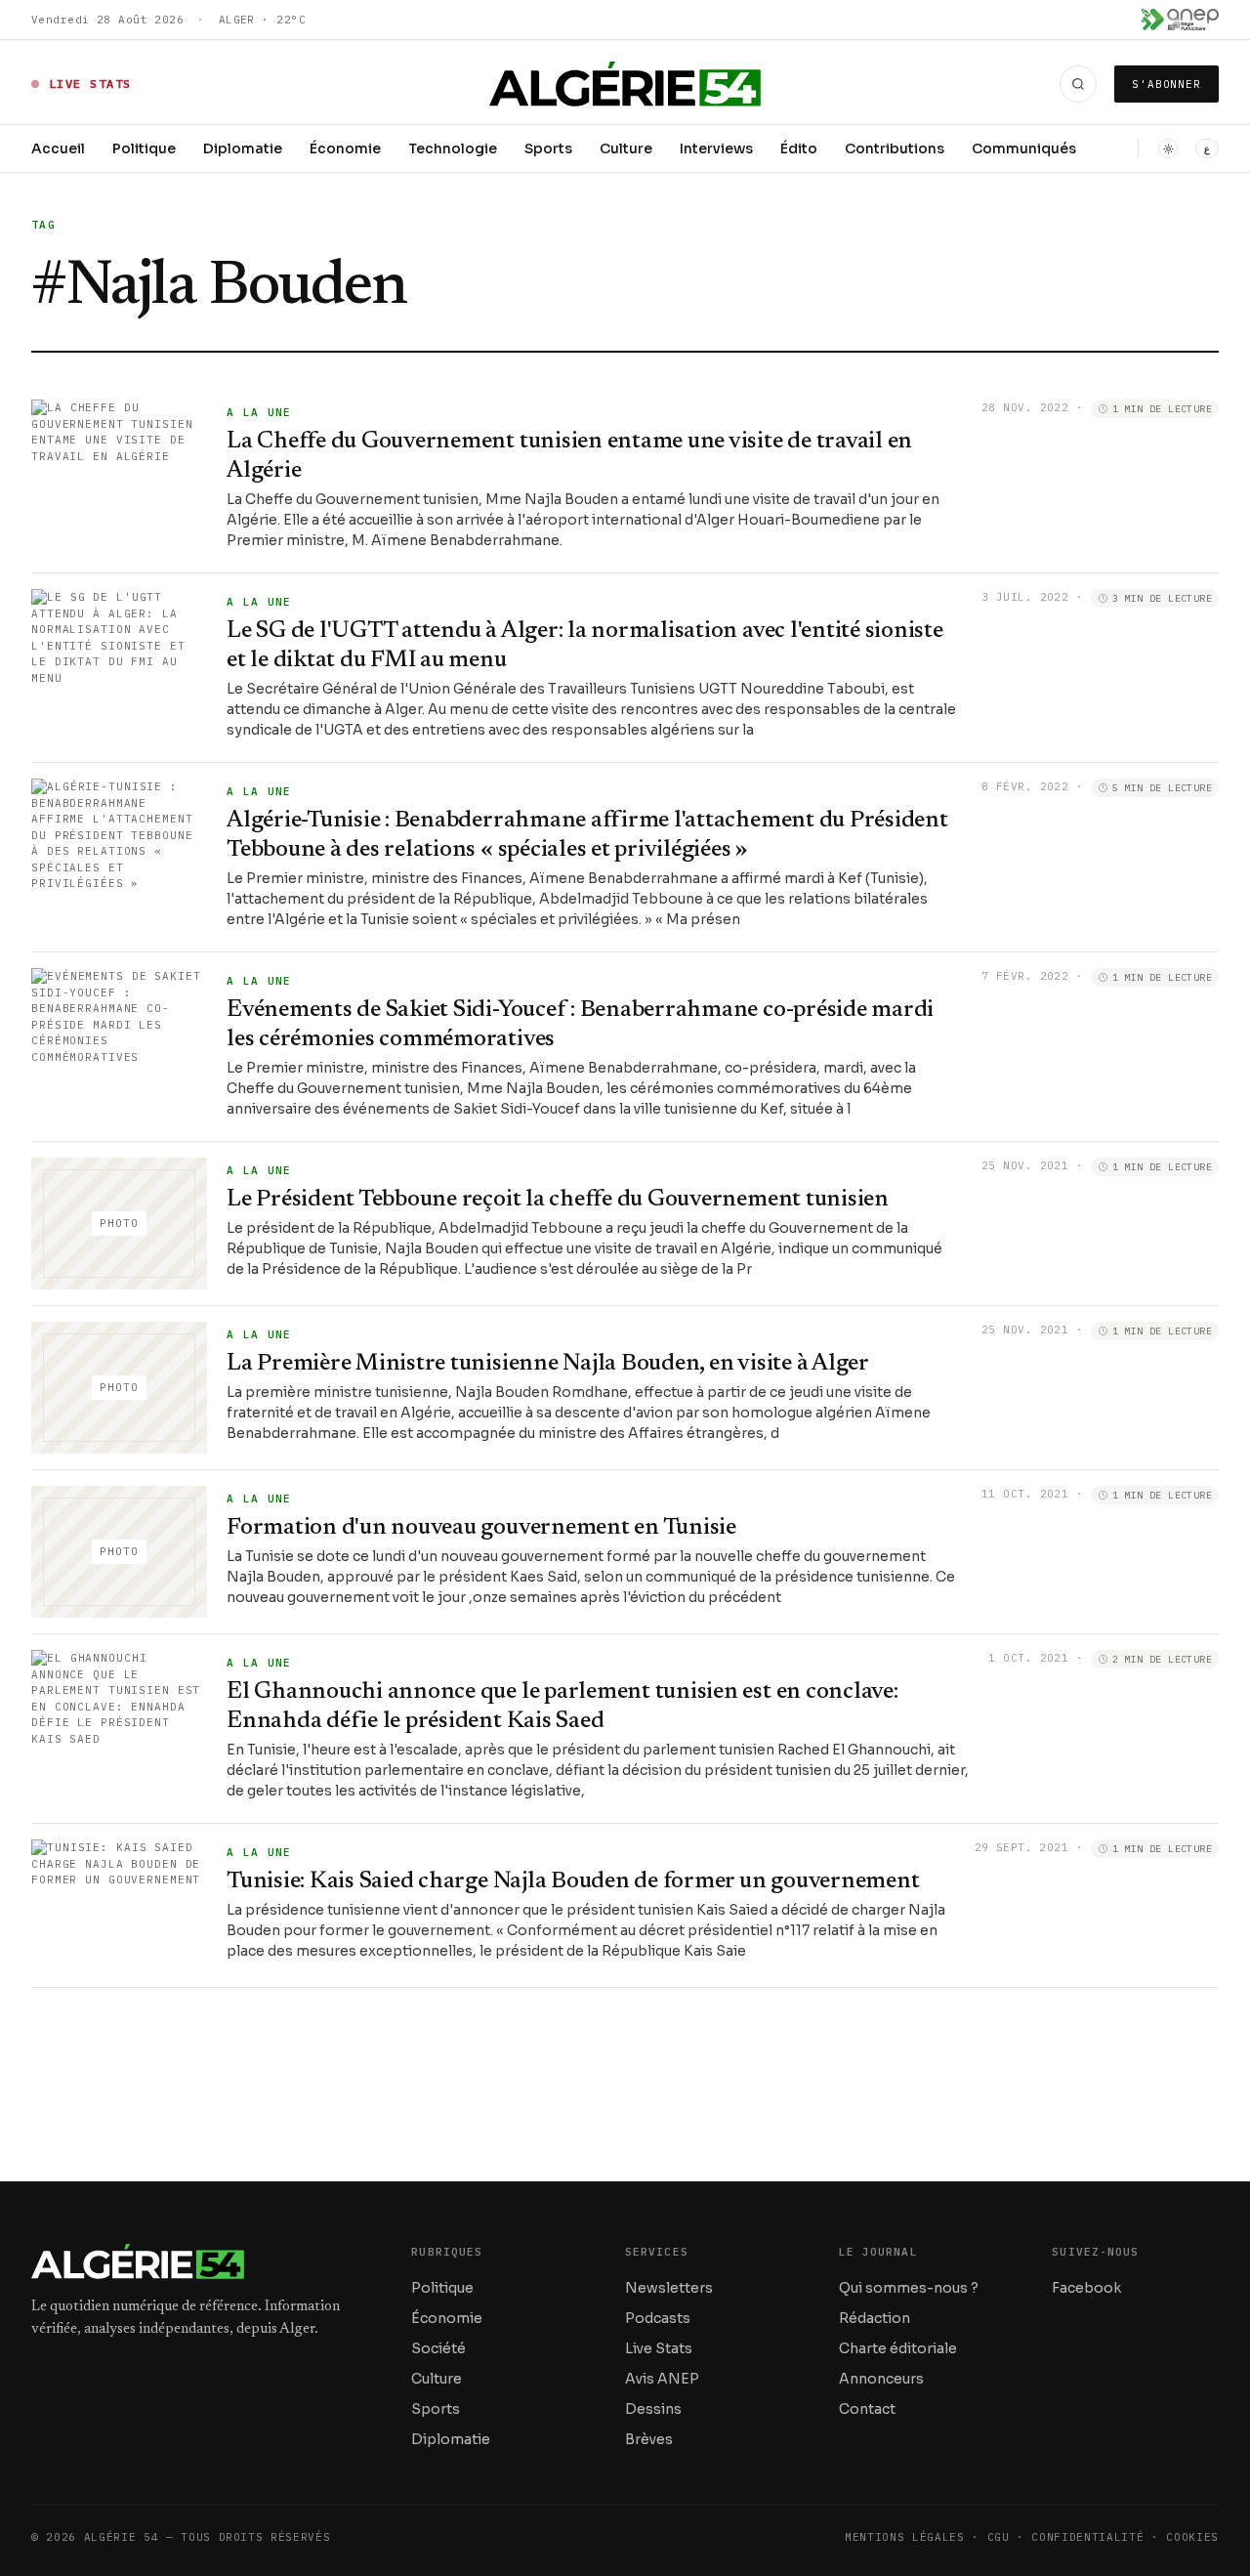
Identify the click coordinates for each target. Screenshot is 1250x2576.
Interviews (716, 148)
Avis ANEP (662, 2379)
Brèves (649, 2439)
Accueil (58, 148)
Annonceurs (881, 2379)
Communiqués (1024, 148)
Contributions (895, 148)
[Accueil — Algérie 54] (625, 84)
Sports (548, 148)
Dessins (653, 2409)
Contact (867, 2409)
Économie (345, 148)
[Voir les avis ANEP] (1180, 20)
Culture (626, 148)
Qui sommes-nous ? (909, 2288)
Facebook (1086, 2288)
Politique (144, 148)
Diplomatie (243, 148)
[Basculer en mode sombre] (1168, 148)
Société (438, 2348)
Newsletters (669, 2288)
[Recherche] (1078, 84)
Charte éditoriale (898, 2348)
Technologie (453, 148)
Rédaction (875, 2318)
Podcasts (658, 2318)
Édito (799, 148)
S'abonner (1167, 84)
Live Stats (659, 2348)
